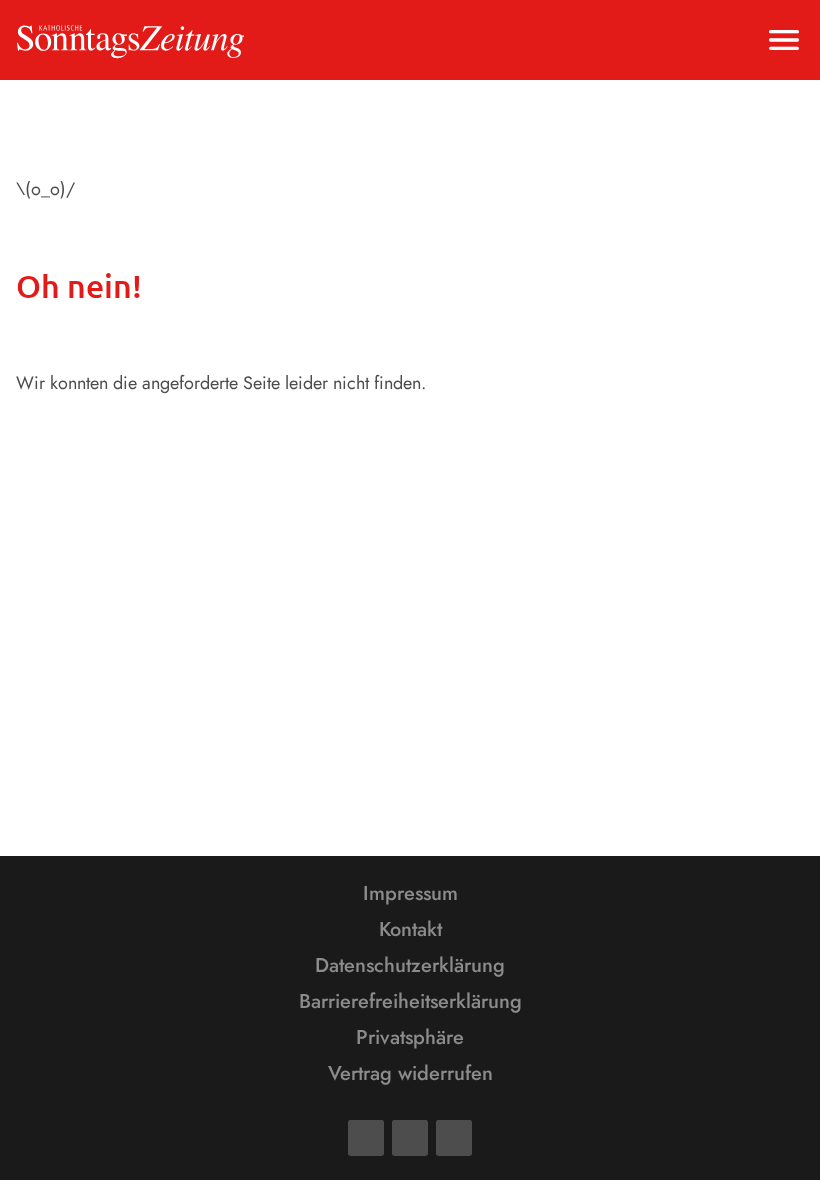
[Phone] (454, 1138)
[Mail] (410, 1138)
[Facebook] (366, 1138)
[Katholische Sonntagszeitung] (130, 40)
